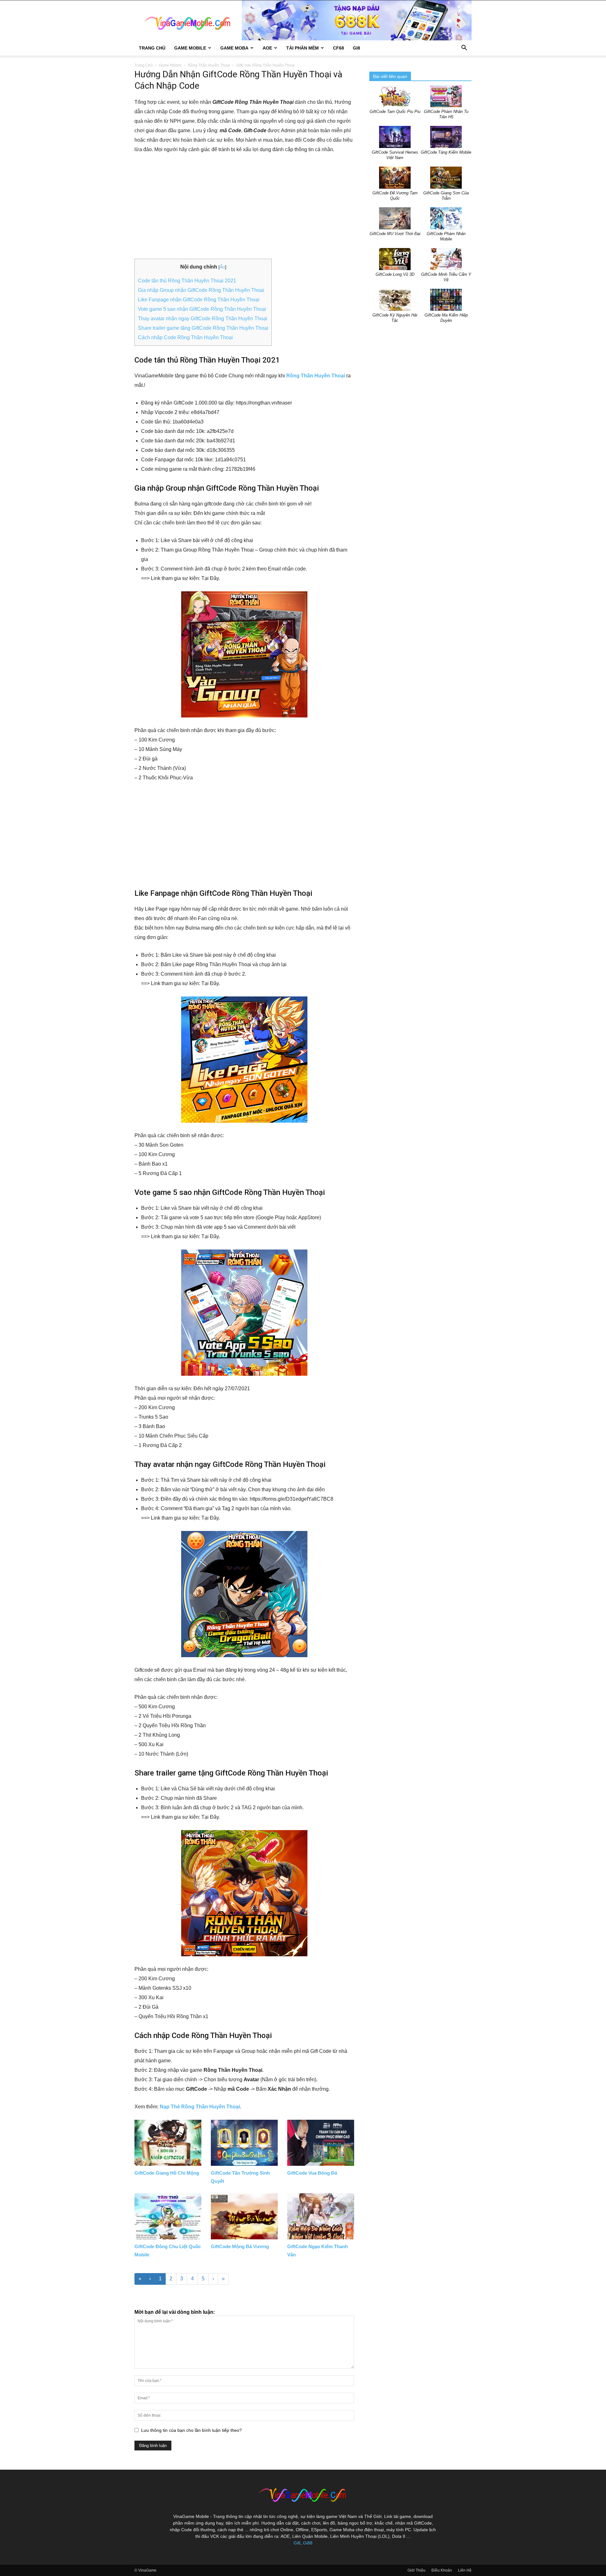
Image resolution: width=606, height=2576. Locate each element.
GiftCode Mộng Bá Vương (240, 2246)
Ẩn (222, 267)
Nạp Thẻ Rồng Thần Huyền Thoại (200, 2107)
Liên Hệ (465, 2570)
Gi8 (297, 2543)
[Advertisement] (244, 207)
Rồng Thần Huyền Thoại (209, 65)
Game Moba (234, 48)
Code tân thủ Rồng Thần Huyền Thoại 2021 (187, 281)
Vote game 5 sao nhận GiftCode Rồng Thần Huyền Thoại (202, 309)
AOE (267, 48)
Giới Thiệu (416, 2570)
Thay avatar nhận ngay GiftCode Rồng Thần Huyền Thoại (203, 319)
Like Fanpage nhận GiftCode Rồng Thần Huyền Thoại (199, 300)
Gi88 (308, 2543)
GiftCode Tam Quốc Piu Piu (395, 112)
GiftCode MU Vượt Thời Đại (395, 234)
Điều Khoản (442, 2570)
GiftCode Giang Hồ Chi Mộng (167, 2173)
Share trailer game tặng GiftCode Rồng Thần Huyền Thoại (203, 328)
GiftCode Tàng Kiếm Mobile (446, 152)
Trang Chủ (152, 48)
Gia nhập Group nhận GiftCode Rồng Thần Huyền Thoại (201, 290)
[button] (464, 48)
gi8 (356, 48)
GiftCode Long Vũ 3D (395, 274)
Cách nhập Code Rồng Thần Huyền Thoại (185, 337)
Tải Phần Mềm (303, 48)
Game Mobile (190, 48)
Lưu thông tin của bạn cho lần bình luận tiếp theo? (191, 2430)
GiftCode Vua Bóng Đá (312, 2173)
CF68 (339, 48)
